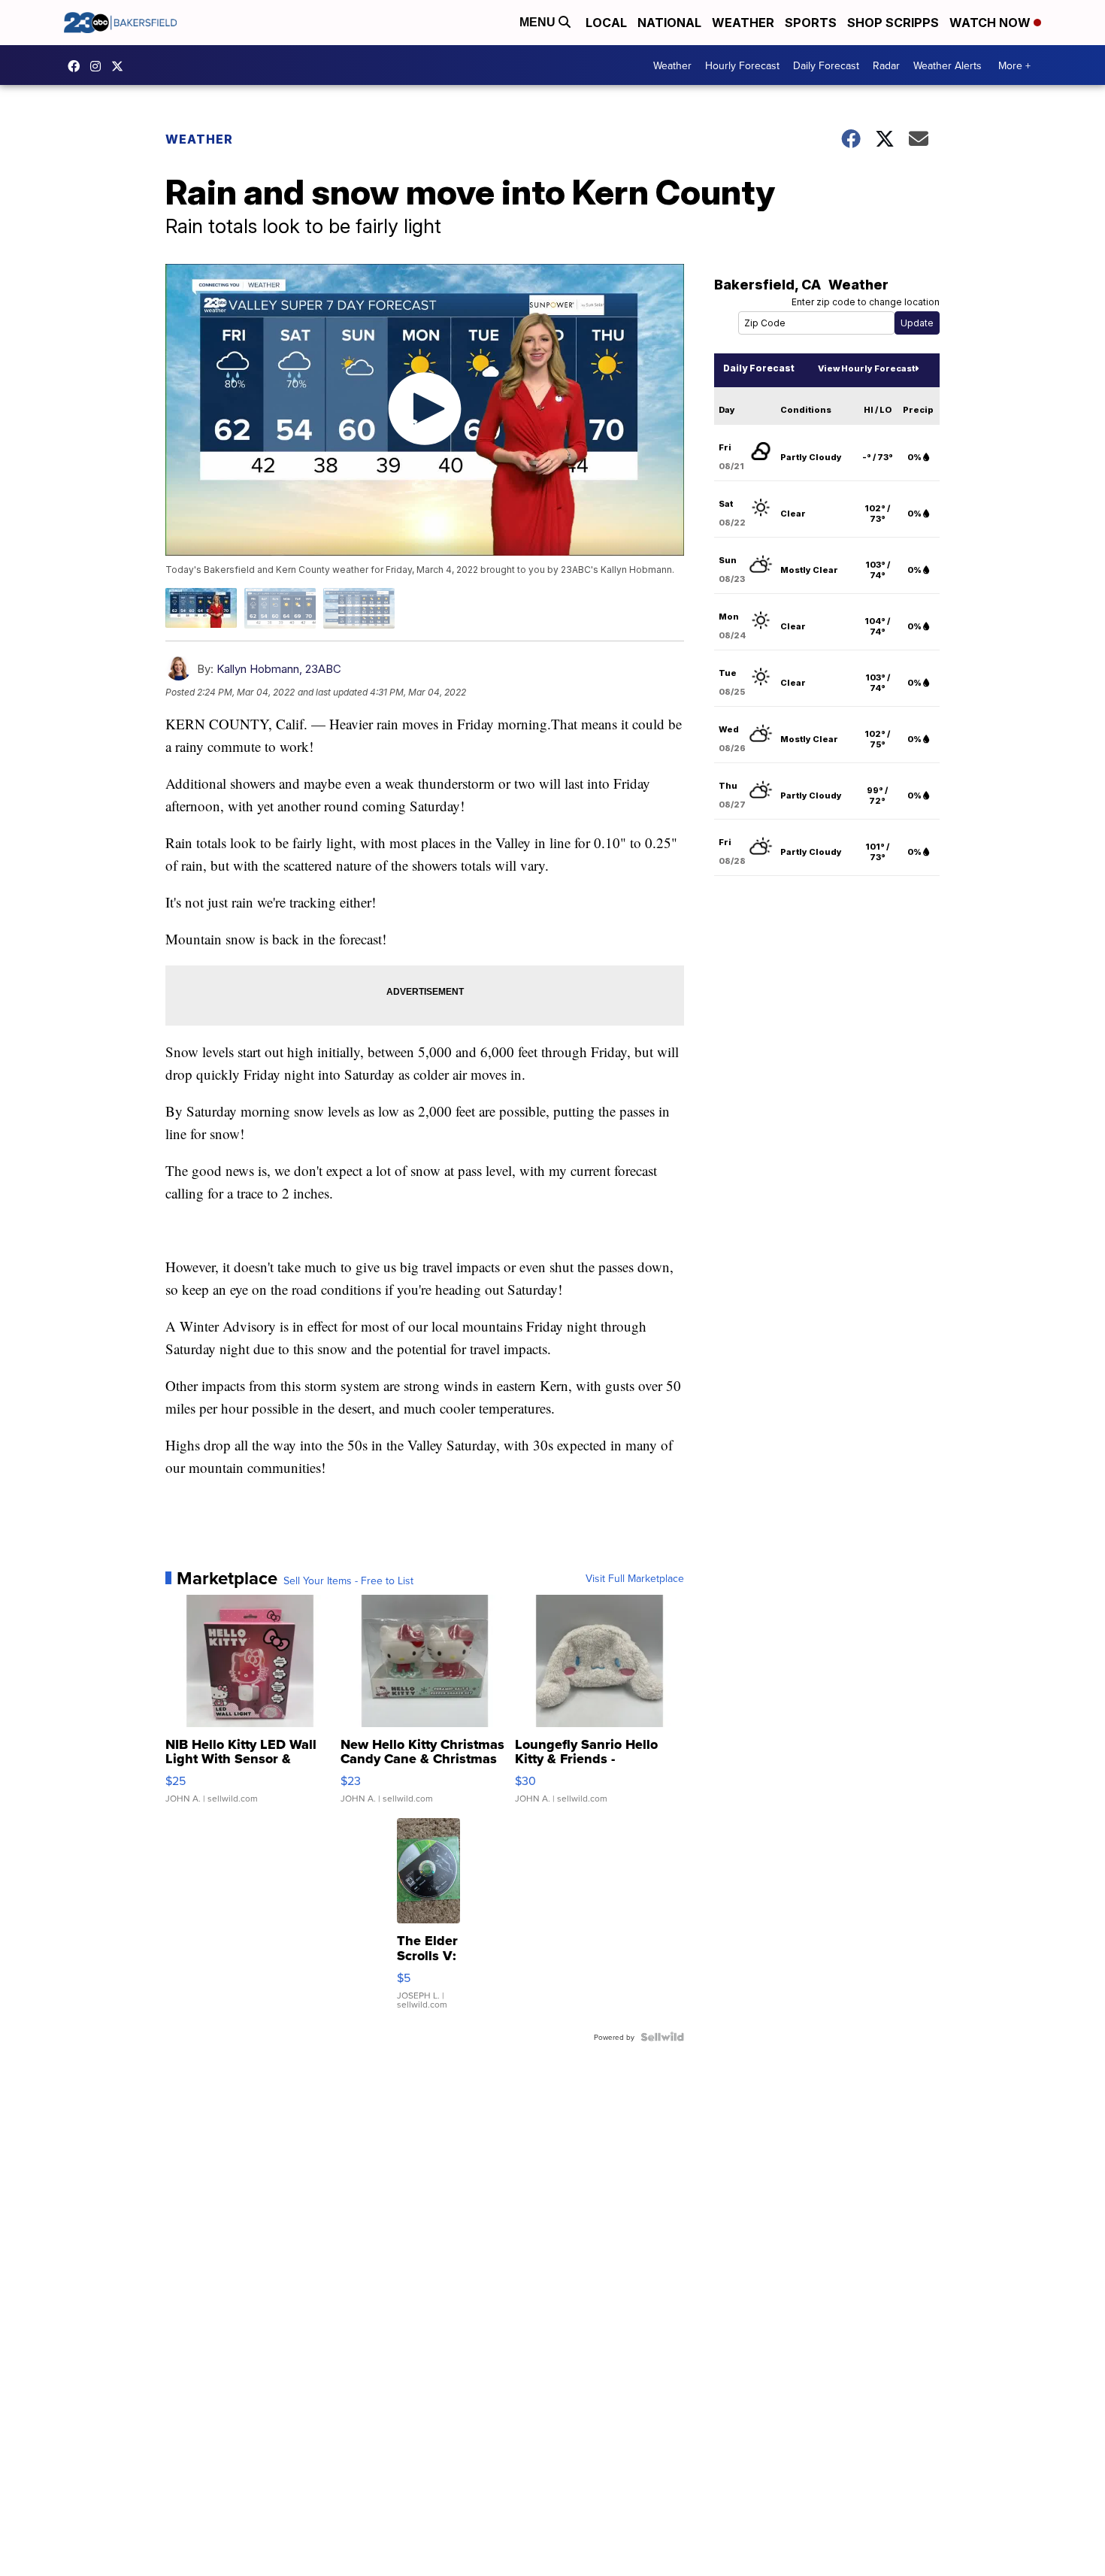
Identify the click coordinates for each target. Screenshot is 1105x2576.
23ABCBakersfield (77, 66)
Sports (811, 23)
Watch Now (991, 23)
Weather (743, 23)
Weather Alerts (948, 65)
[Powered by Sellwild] (662, 2037)
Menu (539, 22)
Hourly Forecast (742, 65)
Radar (886, 65)
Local (606, 23)
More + (1014, 65)
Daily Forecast (826, 65)
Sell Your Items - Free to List (348, 1580)
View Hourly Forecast (866, 368)
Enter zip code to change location (866, 302)
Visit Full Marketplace (635, 1578)
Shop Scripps (893, 23)
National (669, 23)
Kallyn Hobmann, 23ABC (279, 669)
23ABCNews (99, 66)
